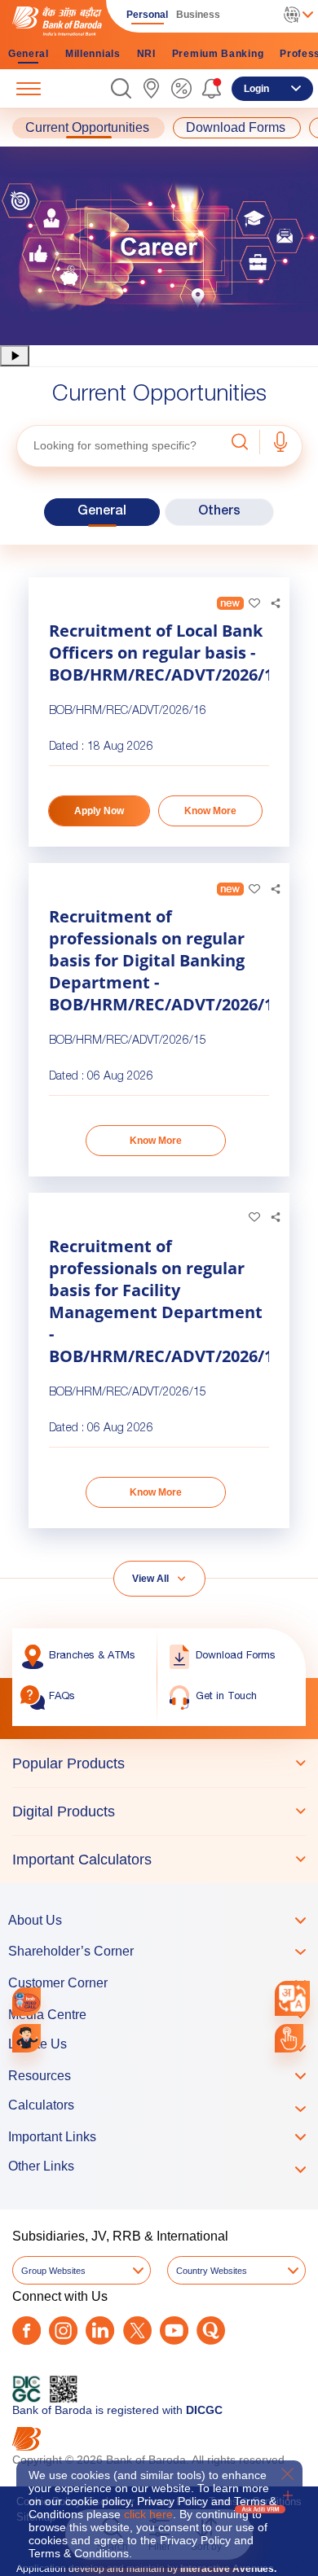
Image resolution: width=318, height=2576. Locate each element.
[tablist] (159, 1811)
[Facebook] (26, 2331)
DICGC (204, 2410)
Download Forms (236, 128)
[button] (121, 88)
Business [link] (198, 15)
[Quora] (211, 2331)
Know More (210, 811)
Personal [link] (147, 15)
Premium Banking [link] (218, 54)
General (102, 512)
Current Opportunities (87, 128)
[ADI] (26, 2038)
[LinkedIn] (100, 2331)
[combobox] (292, 1998)
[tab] (159, 1763)
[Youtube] (174, 2331)
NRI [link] (146, 54)
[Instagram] (63, 2331)
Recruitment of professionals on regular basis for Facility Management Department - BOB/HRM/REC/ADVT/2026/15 (159, 1301)
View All (150, 1579)
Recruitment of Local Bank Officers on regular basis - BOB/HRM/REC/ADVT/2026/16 (159, 653)
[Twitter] (137, 2331)
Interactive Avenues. (228, 2569)
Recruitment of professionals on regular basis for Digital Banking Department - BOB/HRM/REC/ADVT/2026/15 (159, 960)
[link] (151, 88)
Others (219, 512)
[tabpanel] (159, 246)
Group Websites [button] (53, 2271)
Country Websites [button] (212, 2271)
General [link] (29, 54)
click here (148, 2514)
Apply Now (99, 811)
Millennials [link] (93, 54)
